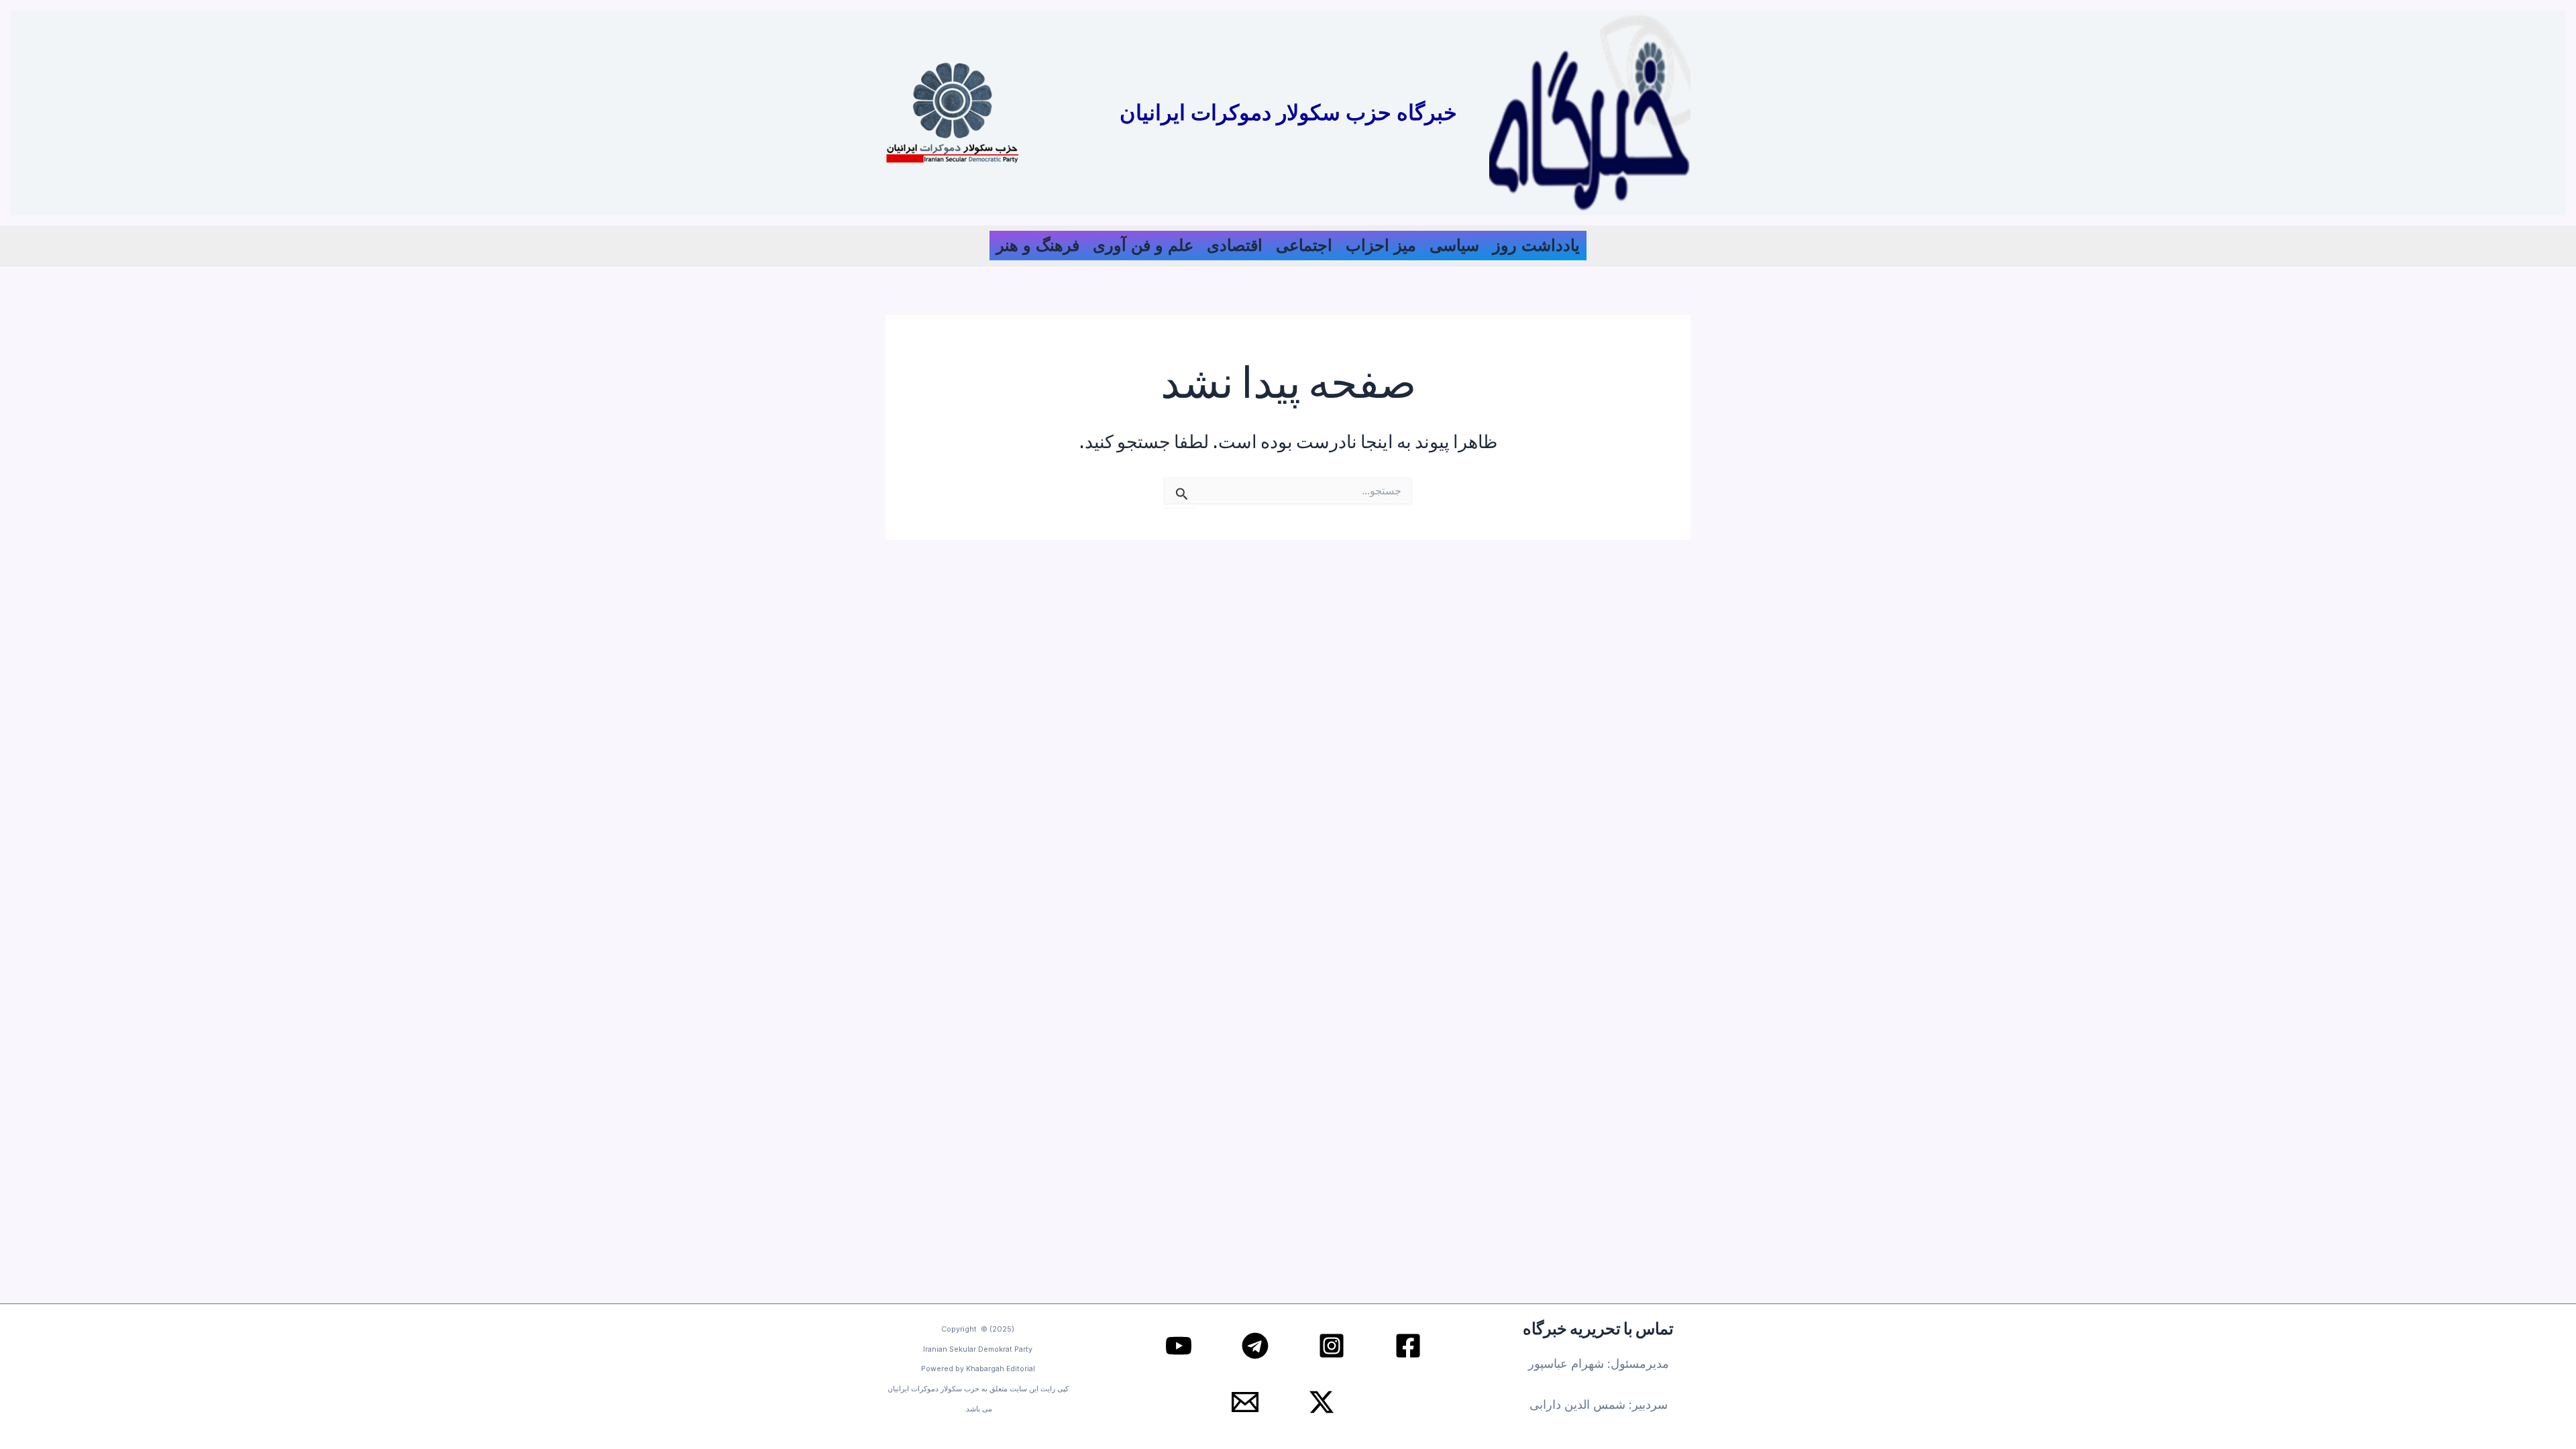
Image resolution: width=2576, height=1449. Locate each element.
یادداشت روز (1536, 245)
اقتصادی (1235, 245)
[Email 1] (1245, 1402)
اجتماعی (1304, 245)
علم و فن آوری (1143, 245)
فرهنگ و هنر (1038, 245)
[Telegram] (1255, 1346)
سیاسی (1454, 245)
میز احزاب (1381, 245)
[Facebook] (1408, 1346)
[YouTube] (1179, 1346)
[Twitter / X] (1322, 1402)
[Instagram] (1332, 1346)
